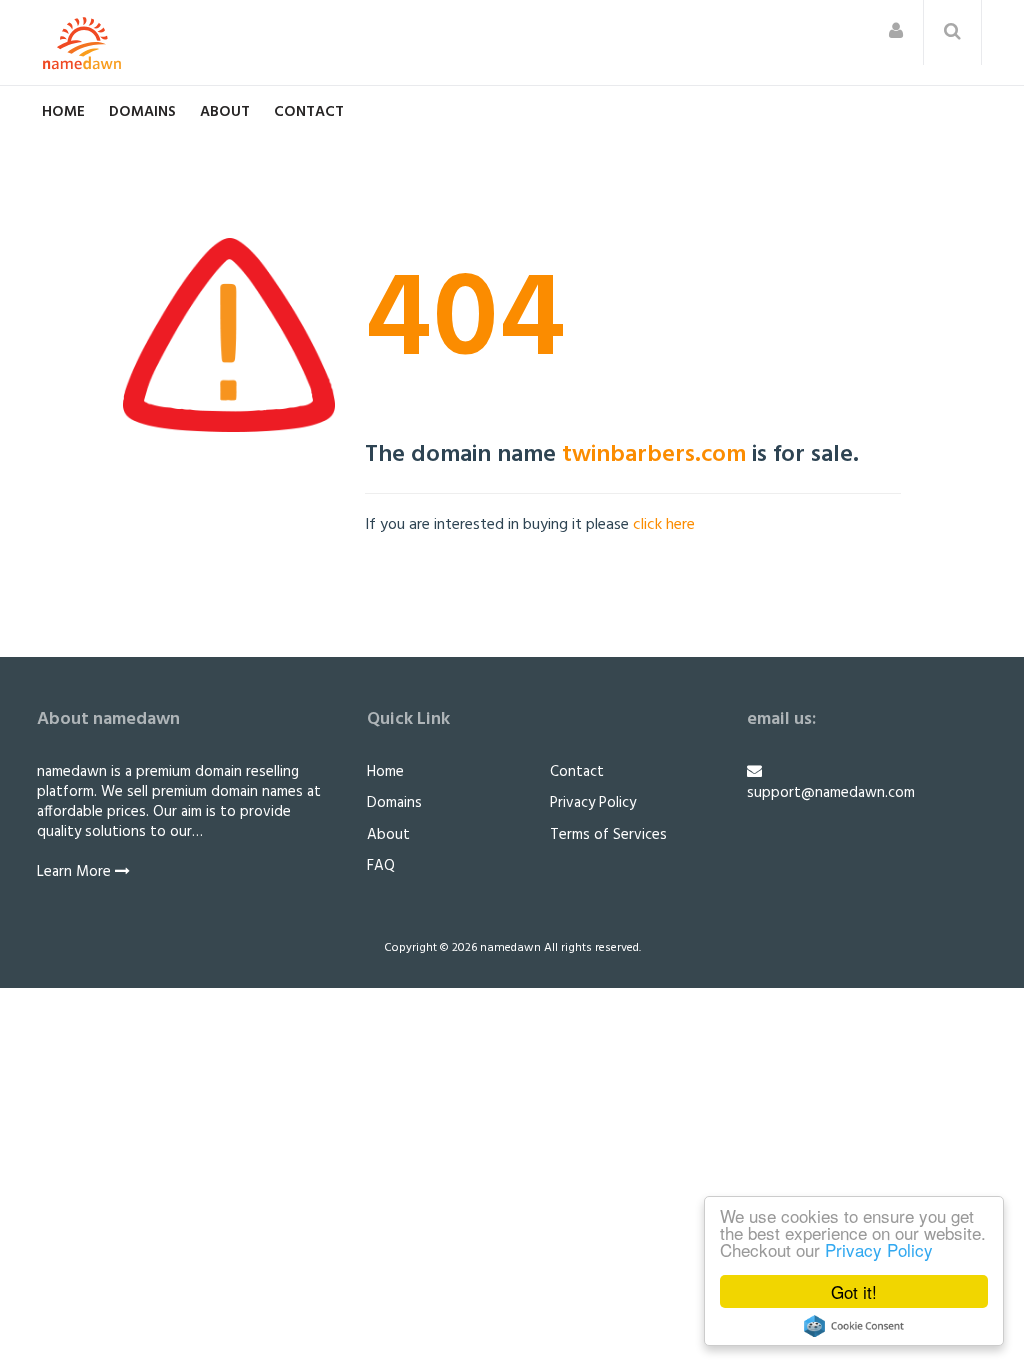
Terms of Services (608, 835)
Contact (309, 112)
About (225, 112)
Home (63, 112)
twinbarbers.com (654, 455)
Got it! (854, 1291)
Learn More (76, 872)
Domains (142, 112)
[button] (896, 32)
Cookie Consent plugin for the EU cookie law (854, 1326)
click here (664, 525)
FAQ (381, 866)
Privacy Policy (879, 1249)
